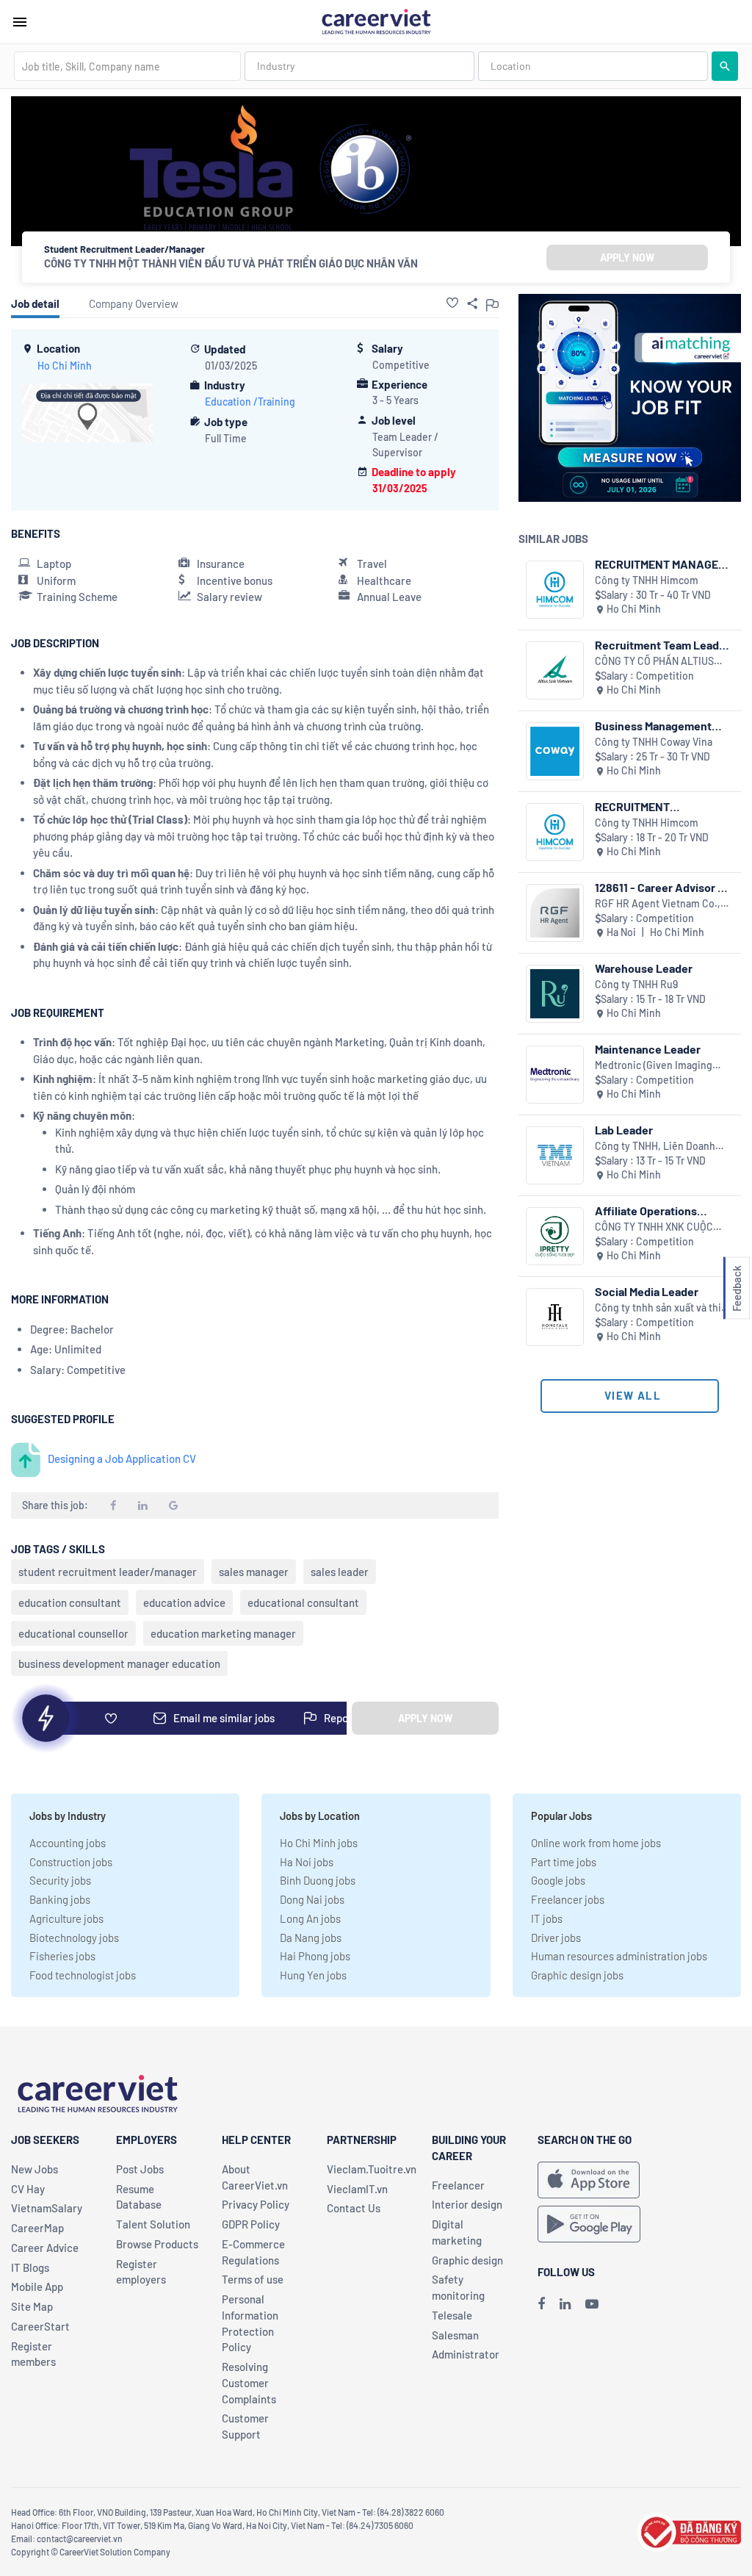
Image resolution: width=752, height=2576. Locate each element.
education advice (184, 1602)
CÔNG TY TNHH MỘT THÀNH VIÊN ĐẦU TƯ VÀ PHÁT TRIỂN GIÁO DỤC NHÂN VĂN (231, 263)
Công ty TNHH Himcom (647, 580)
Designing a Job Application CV (122, 1458)
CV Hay (28, 2189)
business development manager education (119, 1663)
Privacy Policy (256, 2204)
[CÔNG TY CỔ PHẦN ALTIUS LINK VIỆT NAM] (555, 670)
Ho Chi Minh (65, 366)
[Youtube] (592, 2303)
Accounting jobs (68, 1843)
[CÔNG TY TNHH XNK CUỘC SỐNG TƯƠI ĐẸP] (555, 1236)
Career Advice (45, 2248)
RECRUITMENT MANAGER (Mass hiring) (660, 564)
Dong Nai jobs (312, 1899)
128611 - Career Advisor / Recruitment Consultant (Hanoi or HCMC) (659, 887)
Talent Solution (153, 2224)
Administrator (466, 2354)
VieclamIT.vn (357, 2189)
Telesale (452, 2315)
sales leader (340, 1572)
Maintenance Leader (648, 1049)
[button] (452, 303)
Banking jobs (60, 1899)
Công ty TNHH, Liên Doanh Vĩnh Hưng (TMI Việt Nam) (655, 1147)
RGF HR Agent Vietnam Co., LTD (658, 904)
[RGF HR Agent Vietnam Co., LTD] (555, 913)
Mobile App (37, 2287)
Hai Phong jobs (315, 1956)
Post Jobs (140, 2169)
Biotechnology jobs (74, 1938)
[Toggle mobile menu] (20, 22)
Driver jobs (556, 1938)
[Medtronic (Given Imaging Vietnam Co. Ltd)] (555, 1075)
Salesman (455, 2335)
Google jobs (558, 1880)
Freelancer (458, 2185)
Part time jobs (564, 1862)
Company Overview (134, 303)
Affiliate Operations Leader (646, 1210)
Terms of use (253, 2279)
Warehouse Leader (644, 968)
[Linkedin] (565, 2303)
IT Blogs (30, 2267)
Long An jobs (310, 1918)
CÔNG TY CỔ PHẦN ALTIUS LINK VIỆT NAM (654, 662)
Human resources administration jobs (619, 1956)
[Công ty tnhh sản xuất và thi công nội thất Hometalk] (555, 1317)
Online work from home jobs (596, 1843)
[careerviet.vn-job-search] (589, 2180)
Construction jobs (71, 1862)
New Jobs (35, 2169)
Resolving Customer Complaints (249, 2383)
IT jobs (547, 1918)
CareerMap (37, 2228)
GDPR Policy (251, 2224)
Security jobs (60, 1880)
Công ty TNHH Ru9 (636, 984)
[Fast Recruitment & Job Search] (376, 21)
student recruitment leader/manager (108, 1572)
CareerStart (40, 2326)
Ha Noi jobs (307, 1862)
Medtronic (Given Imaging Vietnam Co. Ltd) (654, 1066)
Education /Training (250, 402)
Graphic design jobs (577, 1975)
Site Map (32, 2306)
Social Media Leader (647, 1291)
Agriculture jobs (66, 1918)
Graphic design (467, 2260)
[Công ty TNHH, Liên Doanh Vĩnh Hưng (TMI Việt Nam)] (555, 1155)
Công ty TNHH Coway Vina (654, 742)
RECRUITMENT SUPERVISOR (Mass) (647, 806)
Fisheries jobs (62, 1956)
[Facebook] (541, 2303)
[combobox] (127, 66)
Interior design (467, 2204)
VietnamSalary (47, 2208)
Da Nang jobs (311, 1938)
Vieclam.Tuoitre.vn (372, 2169)
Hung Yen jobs (313, 1975)
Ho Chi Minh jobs (319, 1843)
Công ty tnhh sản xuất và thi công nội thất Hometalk (658, 1308)
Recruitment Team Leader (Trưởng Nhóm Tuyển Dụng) (662, 645)
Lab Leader (624, 1130)
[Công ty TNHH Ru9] (555, 994)
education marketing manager (223, 1633)
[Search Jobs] (725, 66)
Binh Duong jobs (318, 1880)
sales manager (254, 1572)
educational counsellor (73, 1633)
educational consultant (303, 1602)
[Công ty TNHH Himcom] (555, 590)
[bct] (689, 2530)
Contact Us (354, 2208)
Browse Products (157, 2244)
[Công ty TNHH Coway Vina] (555, 751)
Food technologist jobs (83, 1975)
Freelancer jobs (568, 1899)
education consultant (70, 1602)
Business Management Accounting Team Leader (660, 726)
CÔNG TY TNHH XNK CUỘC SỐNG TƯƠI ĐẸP (654, 1227)
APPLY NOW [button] (627, 258)
